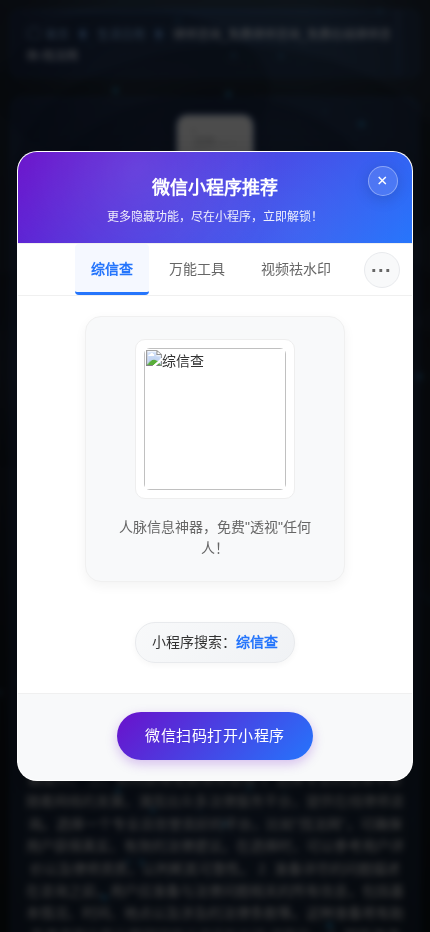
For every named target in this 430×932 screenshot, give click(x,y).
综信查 (112, 269)
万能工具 (197, 269)
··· (381, 270)
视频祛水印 (296, 269)
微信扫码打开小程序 (215, 735)
